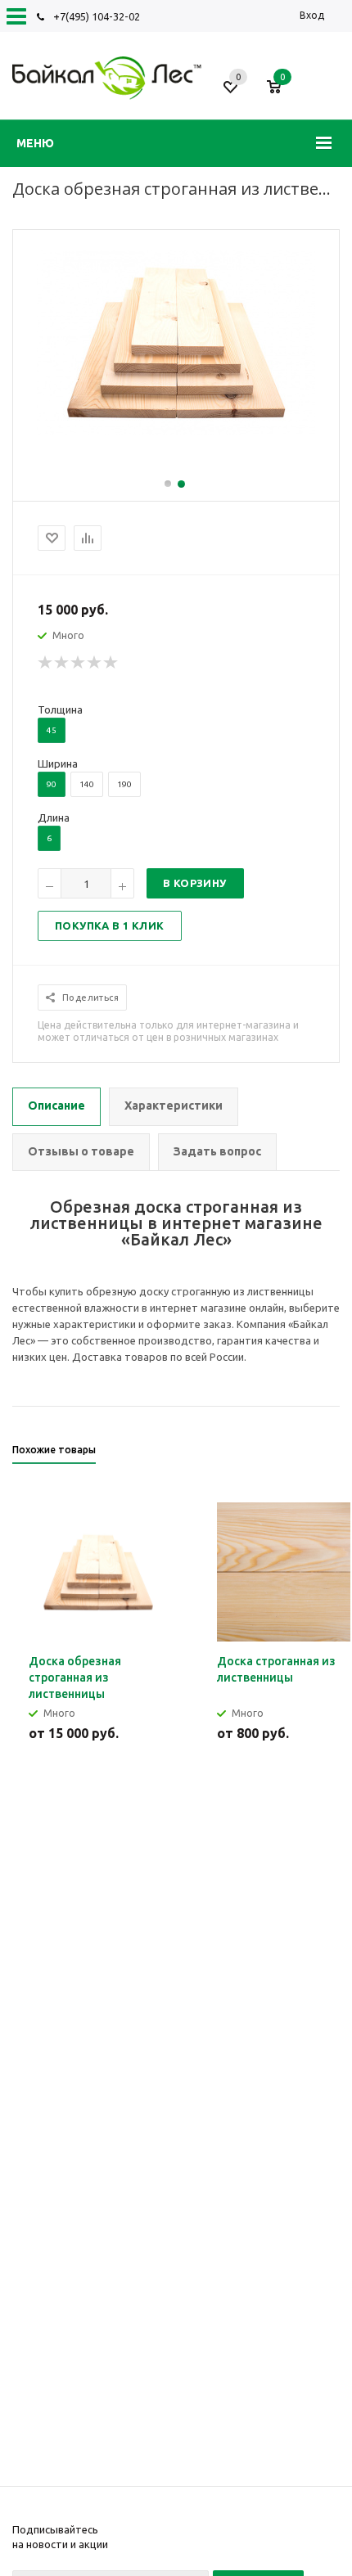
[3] (79, 663)
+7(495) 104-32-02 (97, 16)
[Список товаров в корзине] (282, 93)
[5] (111, 663)
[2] (62, 663)
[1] (46, 663)
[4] (95, 663)
